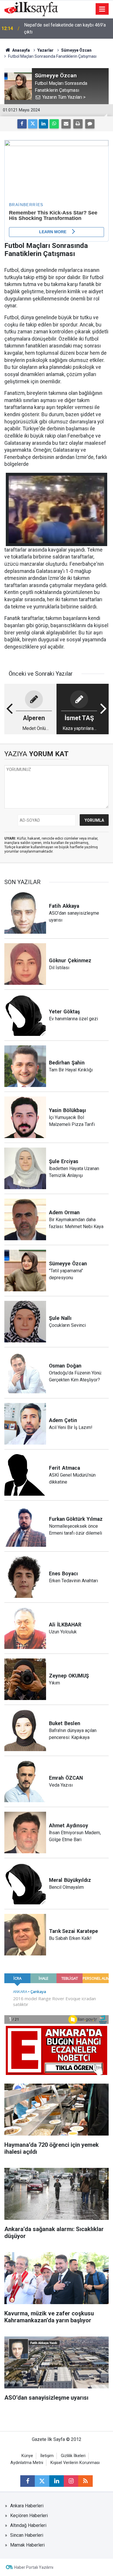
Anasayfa (21, 50)
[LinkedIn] (43, 124)
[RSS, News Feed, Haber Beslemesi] (85, 2481)
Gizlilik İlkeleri (73, 2456)
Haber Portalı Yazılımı (34, 2567)
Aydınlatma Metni (27, 2463)
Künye (27, 2456)
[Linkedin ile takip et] (57, 2481)
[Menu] (102, 9)
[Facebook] (22, 124)
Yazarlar (45, 50)
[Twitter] (33, 124)
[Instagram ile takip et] (71, 2481)
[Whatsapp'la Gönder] (54, 124)
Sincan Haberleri (27, 2535)
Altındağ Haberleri (28, 2525)
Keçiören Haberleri (29, 2516)
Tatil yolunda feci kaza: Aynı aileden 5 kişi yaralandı (66, 28)
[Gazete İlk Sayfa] (31, 9)
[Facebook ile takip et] (28, 2481)
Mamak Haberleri (27, 2545)
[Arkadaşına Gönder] (66, 124)
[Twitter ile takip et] (42, 2481)
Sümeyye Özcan (76, 50)
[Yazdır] (78, 124)
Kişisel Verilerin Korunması (75, 2463)
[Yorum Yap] (90, 124)
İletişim (47, 2456)
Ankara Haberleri (27, 2506)
